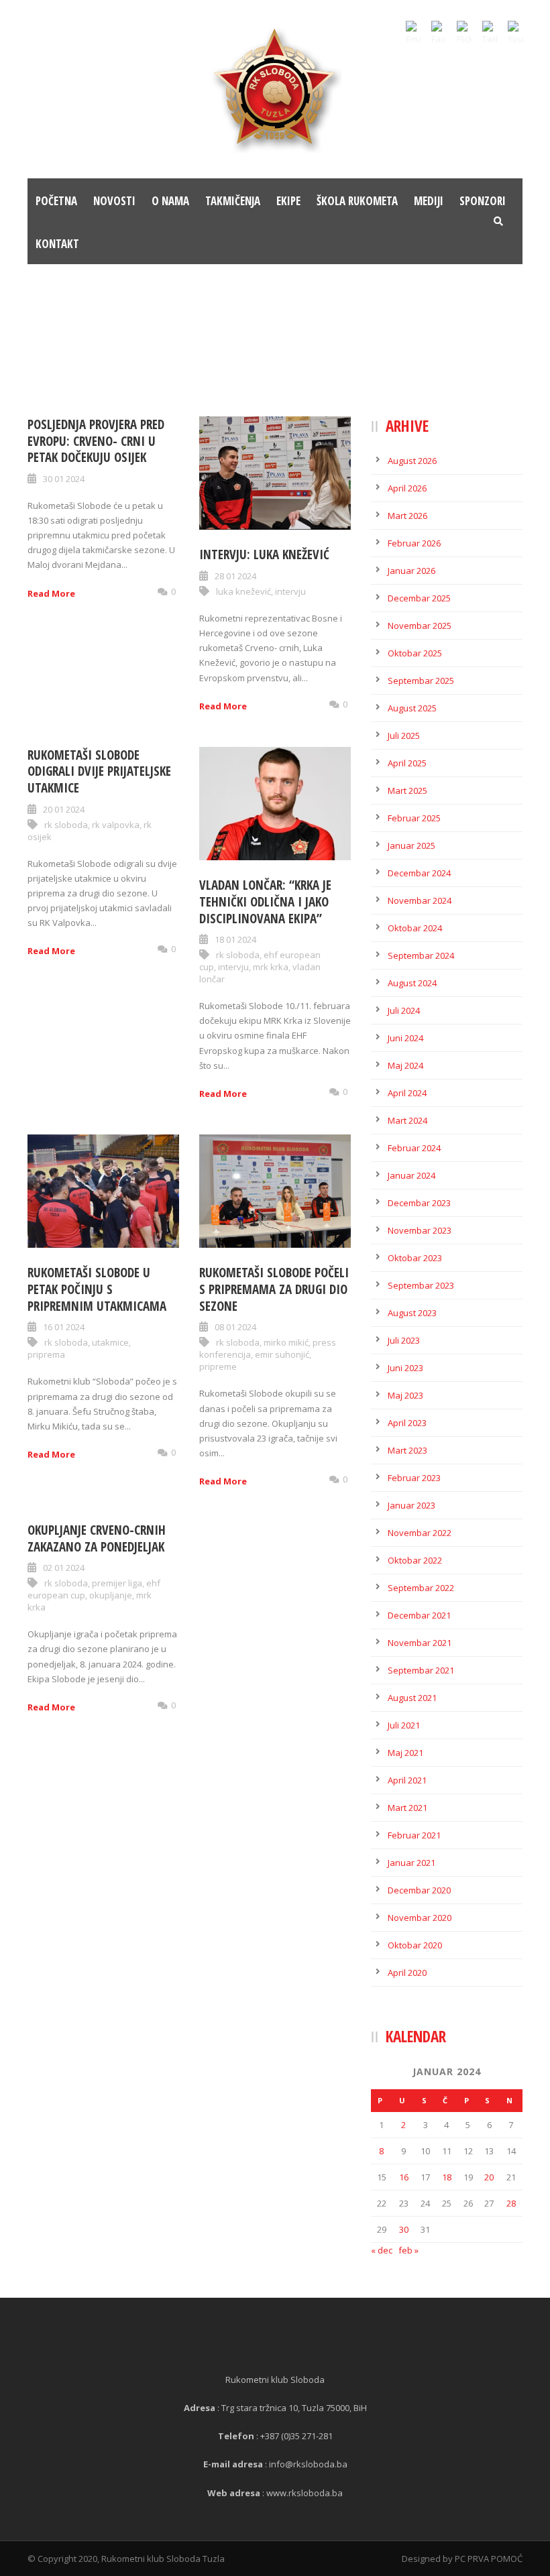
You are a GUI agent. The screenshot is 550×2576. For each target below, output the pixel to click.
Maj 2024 (405, 1065)
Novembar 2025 (420, 626)
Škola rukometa (357, 201)
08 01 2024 (235, 1327)
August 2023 (412, 1313)
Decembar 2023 (419, 1203)
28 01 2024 (235, 576)
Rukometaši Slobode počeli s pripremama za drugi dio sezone (274, 1289)
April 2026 (407, 488)
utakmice (110, 1342)
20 (489, 2177)
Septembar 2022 (421, 1588)
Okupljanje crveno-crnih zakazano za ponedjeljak (97, 1538)
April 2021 (407, 1780)
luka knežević (243, 591)
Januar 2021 (411, 1863)
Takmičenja (233, 201)
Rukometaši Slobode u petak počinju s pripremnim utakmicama (97, 1289)
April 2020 (407, 1973)
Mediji (429, 201)
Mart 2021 (407, 1808)
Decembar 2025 (419, 598)
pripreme (218, 1366)
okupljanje (111, 1595)
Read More (51, 593)
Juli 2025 (404, 736)
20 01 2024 (64, 809)
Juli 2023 (404, 1340)
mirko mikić (286, 1342)
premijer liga (117, 1583)
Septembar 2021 (421, 1670)
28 (511, 2203)
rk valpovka (116, 825)
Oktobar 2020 (415, 1945)
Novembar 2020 (420, 1918)
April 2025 (407, 763)
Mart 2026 (407, 516)
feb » (408, 2250)
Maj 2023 (405, 1395)
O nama (170, 201)
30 (404, 2229)
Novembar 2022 (420, 1533)
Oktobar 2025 (415, 653)
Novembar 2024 (420, 900)
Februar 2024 (414, 1148)
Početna (56, 201)
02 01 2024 (64, 1568)
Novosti (114, 201)
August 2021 (412, 1698)
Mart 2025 (407, 791)
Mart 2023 (407, 1450)
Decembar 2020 (419, 1890)
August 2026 (412, 461)
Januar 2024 (411, 1175)
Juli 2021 (404, 1725)
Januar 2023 (411, 1505)
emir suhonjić (282, 1354)
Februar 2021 (414, 1835)
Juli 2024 (404, 1010)
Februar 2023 (414, 1478)
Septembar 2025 (421, 681)
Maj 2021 (405, 1753)
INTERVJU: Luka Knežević (264, 554)
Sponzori (483, 201)
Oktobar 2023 (415, 1258)
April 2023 (407, 1423)
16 (404, 2177)
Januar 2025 (411, 845)
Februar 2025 (414, 818)
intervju (290, 591)
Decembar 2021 (419, 1615)
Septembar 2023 (421, 1285)
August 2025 (412, 708)
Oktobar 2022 (415, 1560)
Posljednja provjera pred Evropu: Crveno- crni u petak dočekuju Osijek (96, 441)
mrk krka (271, 967)
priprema (46, 1354)
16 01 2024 (64, 1327)
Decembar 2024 (419, 873)
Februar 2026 (414, 543)
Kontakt (57, 244)
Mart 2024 (407, 1120)
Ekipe (288, 201)
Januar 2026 (411, 571)
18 (447, 2177)
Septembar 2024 (421, 955)
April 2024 (407, 1093)
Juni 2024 (405, 1038)
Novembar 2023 (420, 1230)
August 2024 (412, 983)
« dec (382, 2250)
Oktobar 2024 (415, 928)
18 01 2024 (235, 939)
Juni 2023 (405, 1368)
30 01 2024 (64, 479)
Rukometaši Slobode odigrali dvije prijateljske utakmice (99, 771)
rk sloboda (66, 825)
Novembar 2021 (420, 1643)
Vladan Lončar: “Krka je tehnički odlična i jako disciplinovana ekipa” (265, 901)
